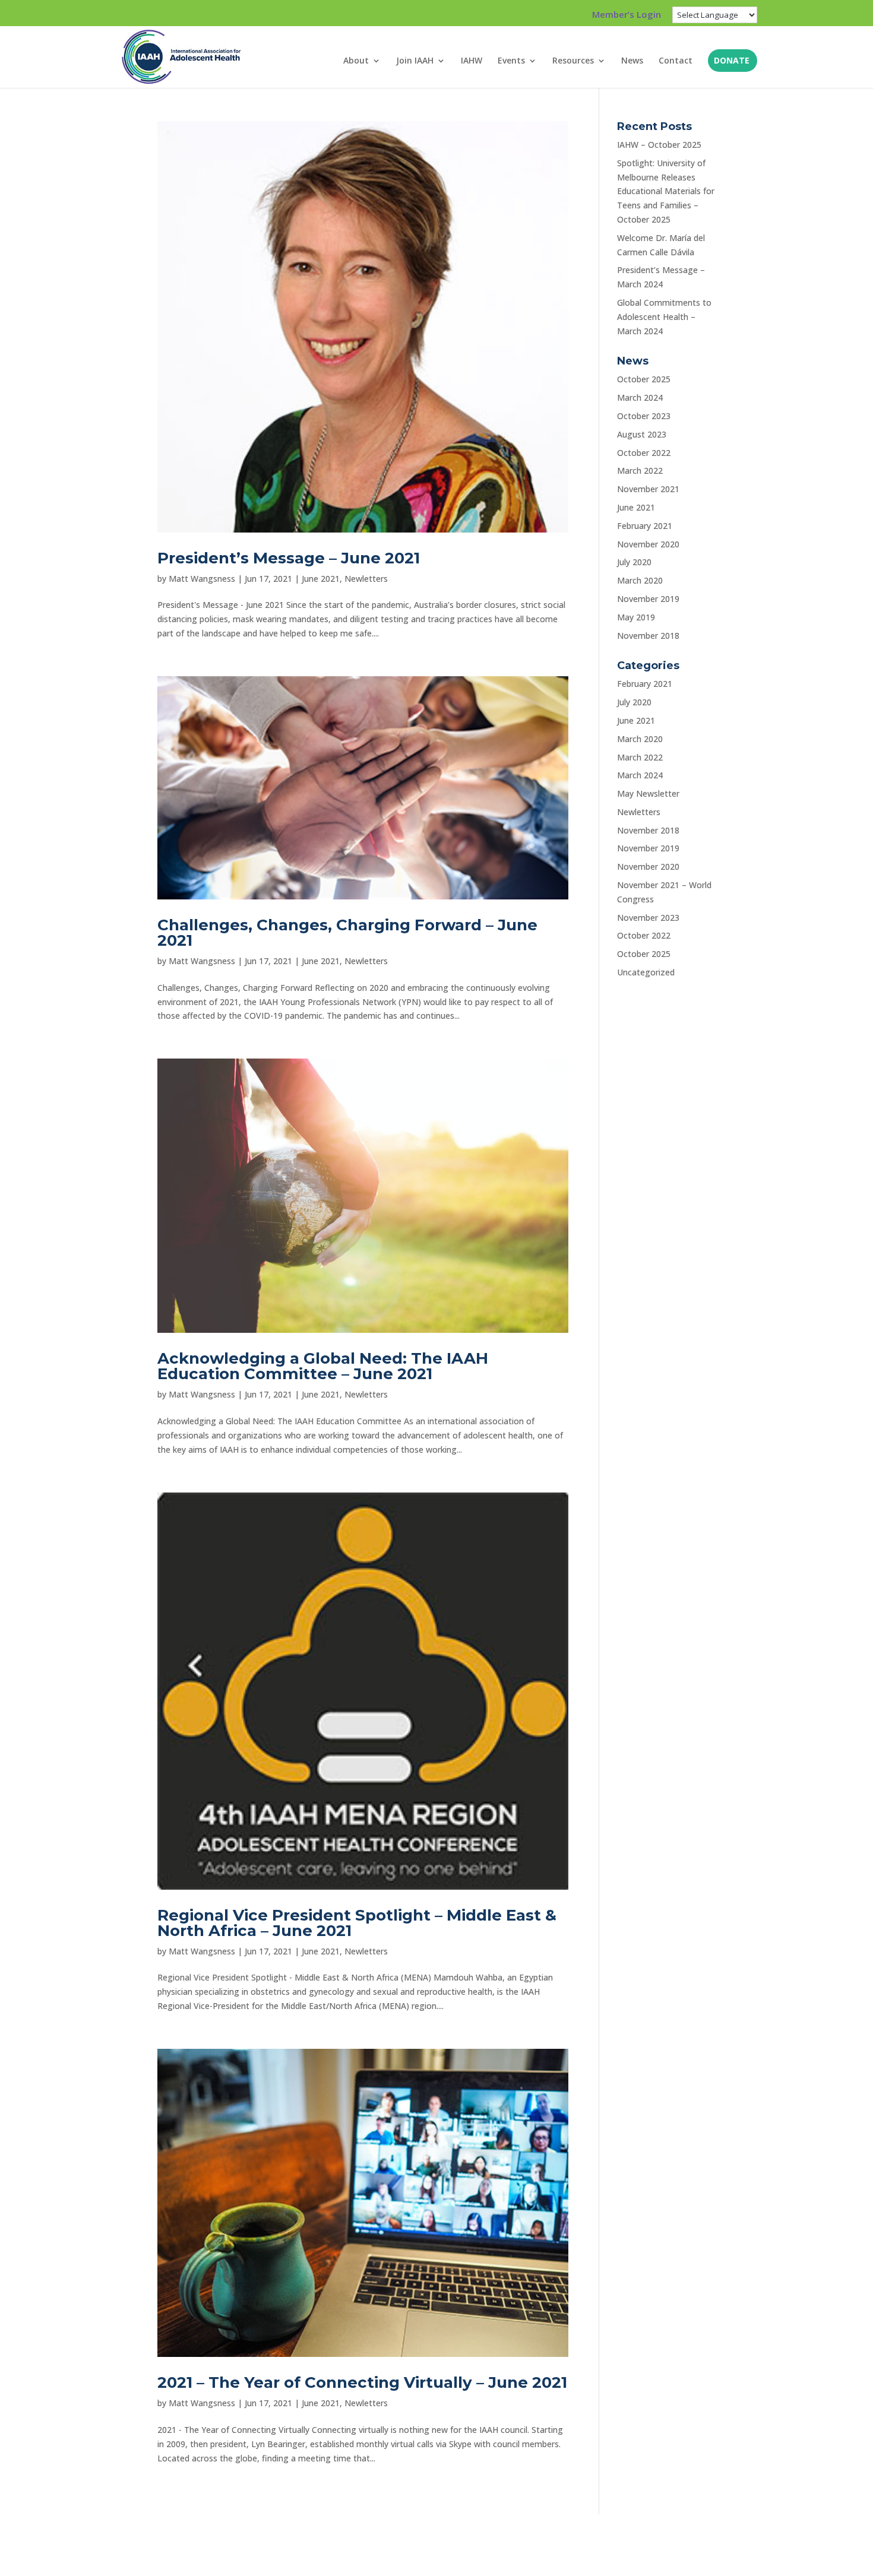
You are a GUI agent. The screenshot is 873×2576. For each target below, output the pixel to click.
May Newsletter (648, 793)
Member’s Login (627, 15)
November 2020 (648, 544)
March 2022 (640, 470)
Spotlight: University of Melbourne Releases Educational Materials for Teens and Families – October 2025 (666, 191)
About (356, 61)
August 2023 (642, 434)
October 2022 (644, 453)
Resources (573, 61)
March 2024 (640, 397)
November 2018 (648, 636)
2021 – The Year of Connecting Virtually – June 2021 (362, 2382)
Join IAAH (415, 61)
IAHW (472, 61)
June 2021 (321, 579)
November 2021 (648, 489)
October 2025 (644, 379)
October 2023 (644, 416)
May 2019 (636, 617)
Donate (732, 61)
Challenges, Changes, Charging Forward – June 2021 (347, 933)
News (632, 61)
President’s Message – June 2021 (289, 558)
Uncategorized (646, 972)
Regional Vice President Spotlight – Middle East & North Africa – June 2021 (357, 1923)
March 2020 (640, 580)
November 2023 (648, 918)
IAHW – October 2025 (659, 145)
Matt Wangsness (202, 579)
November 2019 (648, 599)
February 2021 (645, 526)
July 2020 (634, 562)
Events (511, 61)
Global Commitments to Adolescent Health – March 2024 (664, 317)
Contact (676, 61)
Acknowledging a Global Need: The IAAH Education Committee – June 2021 (323, 1366)
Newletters (366, 579)
